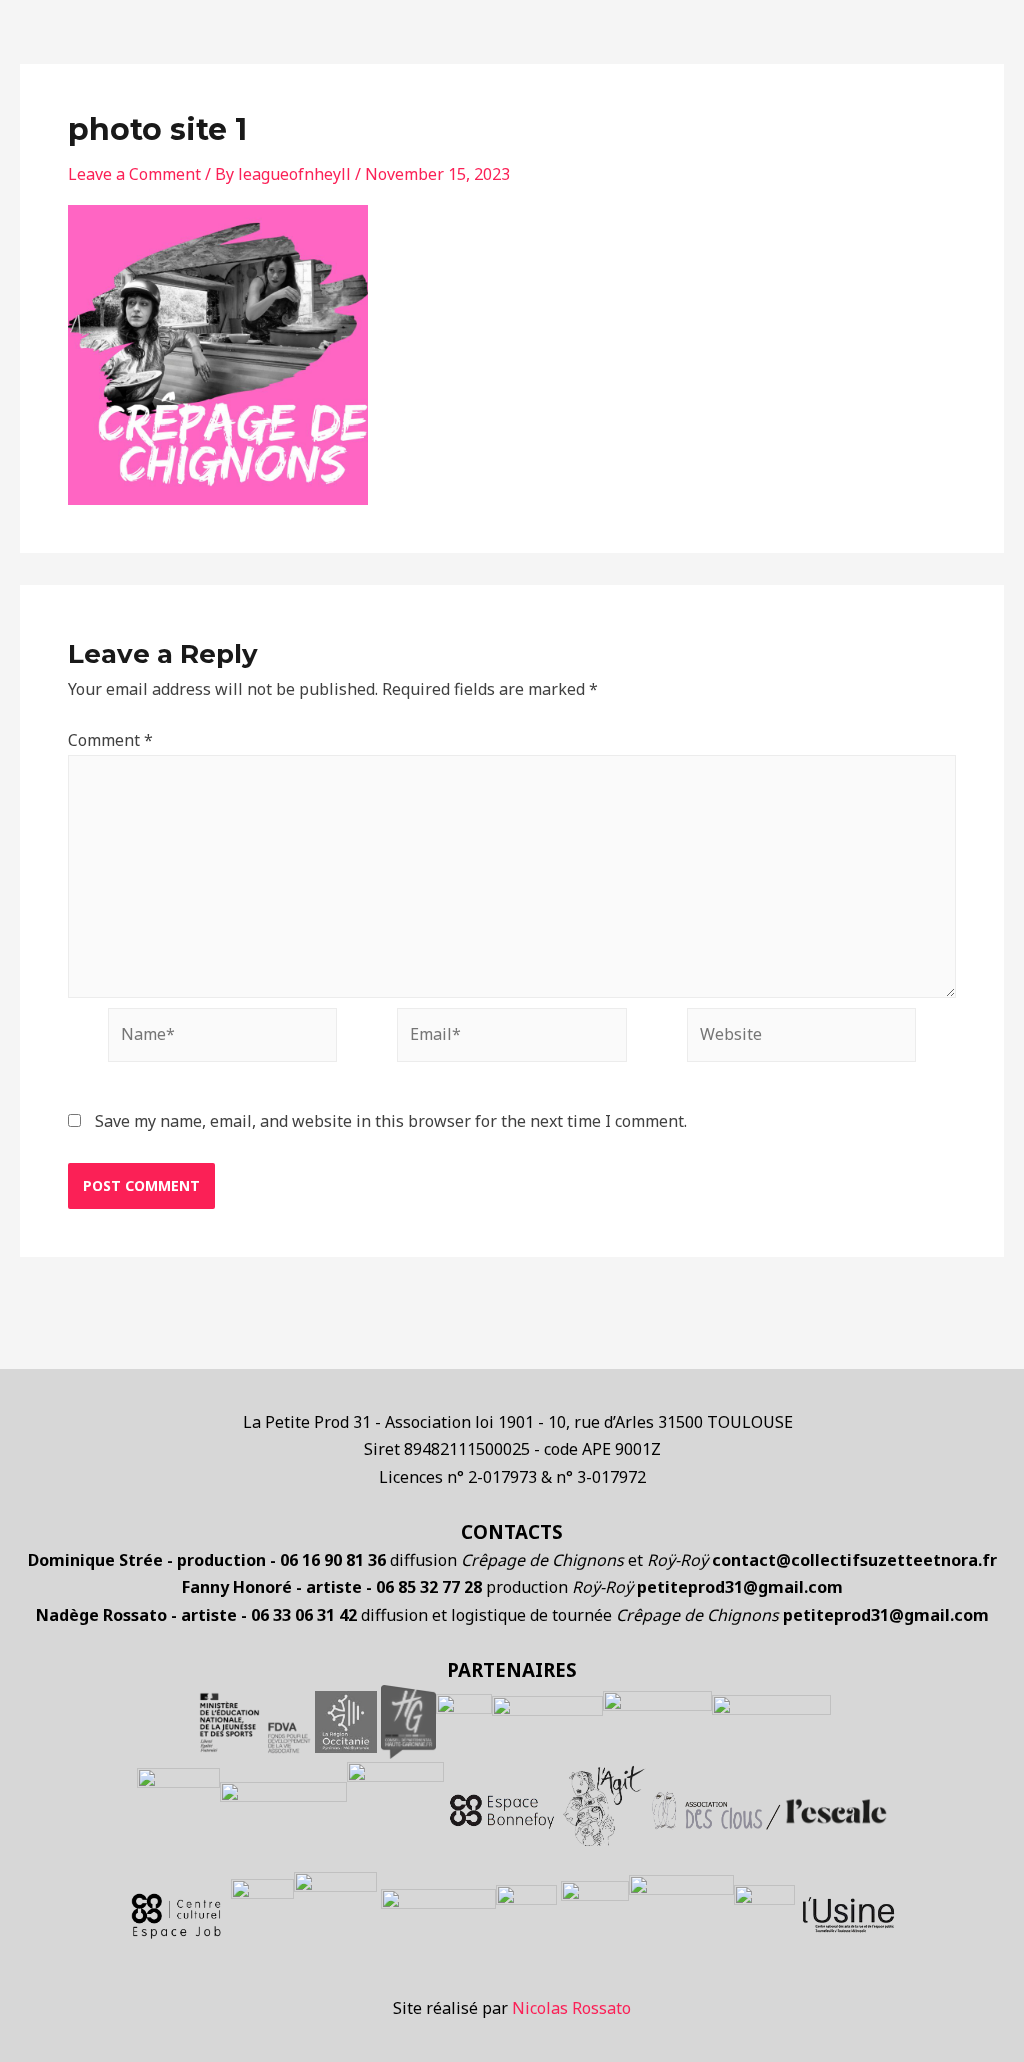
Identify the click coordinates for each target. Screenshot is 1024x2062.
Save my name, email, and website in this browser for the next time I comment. (391, 1121)
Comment (110, 740)
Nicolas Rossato (571, 2008)
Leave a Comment (134, 174)
